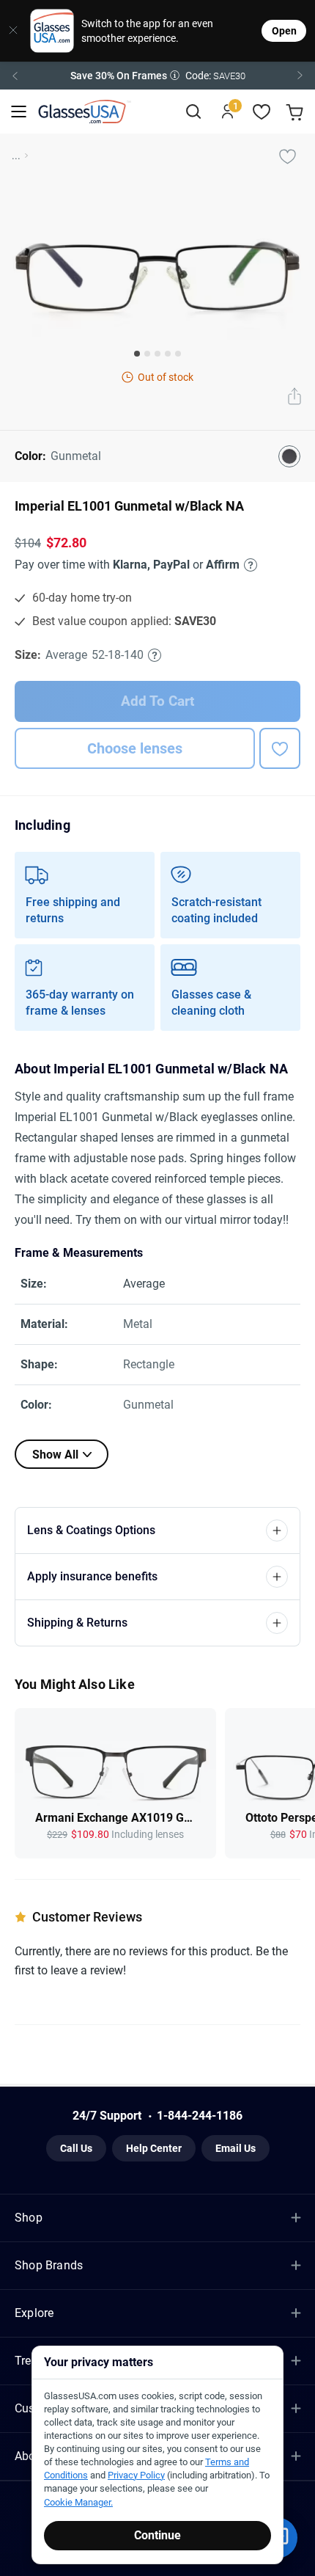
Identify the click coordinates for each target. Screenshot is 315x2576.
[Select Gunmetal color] (289, 456)
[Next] (300, 76)
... (16, 156)
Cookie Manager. (78, 2502)
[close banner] (10, 31)
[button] (157, 76)
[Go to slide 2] (147, 354)
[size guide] (155, 655)
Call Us (76, 2148)
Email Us (236, 2148)
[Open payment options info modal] (248, 565)
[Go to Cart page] (296, 112)
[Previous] (15, 76)
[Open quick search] (193, 112)
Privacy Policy (136, 2475)
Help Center (154, 2148)
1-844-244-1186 (200, 2116)
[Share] (294, 398)
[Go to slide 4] (168, 354)
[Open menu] (19, 112)
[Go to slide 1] (137, 354)
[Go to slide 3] (157, 354)
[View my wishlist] (262, 112)
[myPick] (287, 156)
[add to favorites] (280, 748)
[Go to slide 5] (178, 354)
